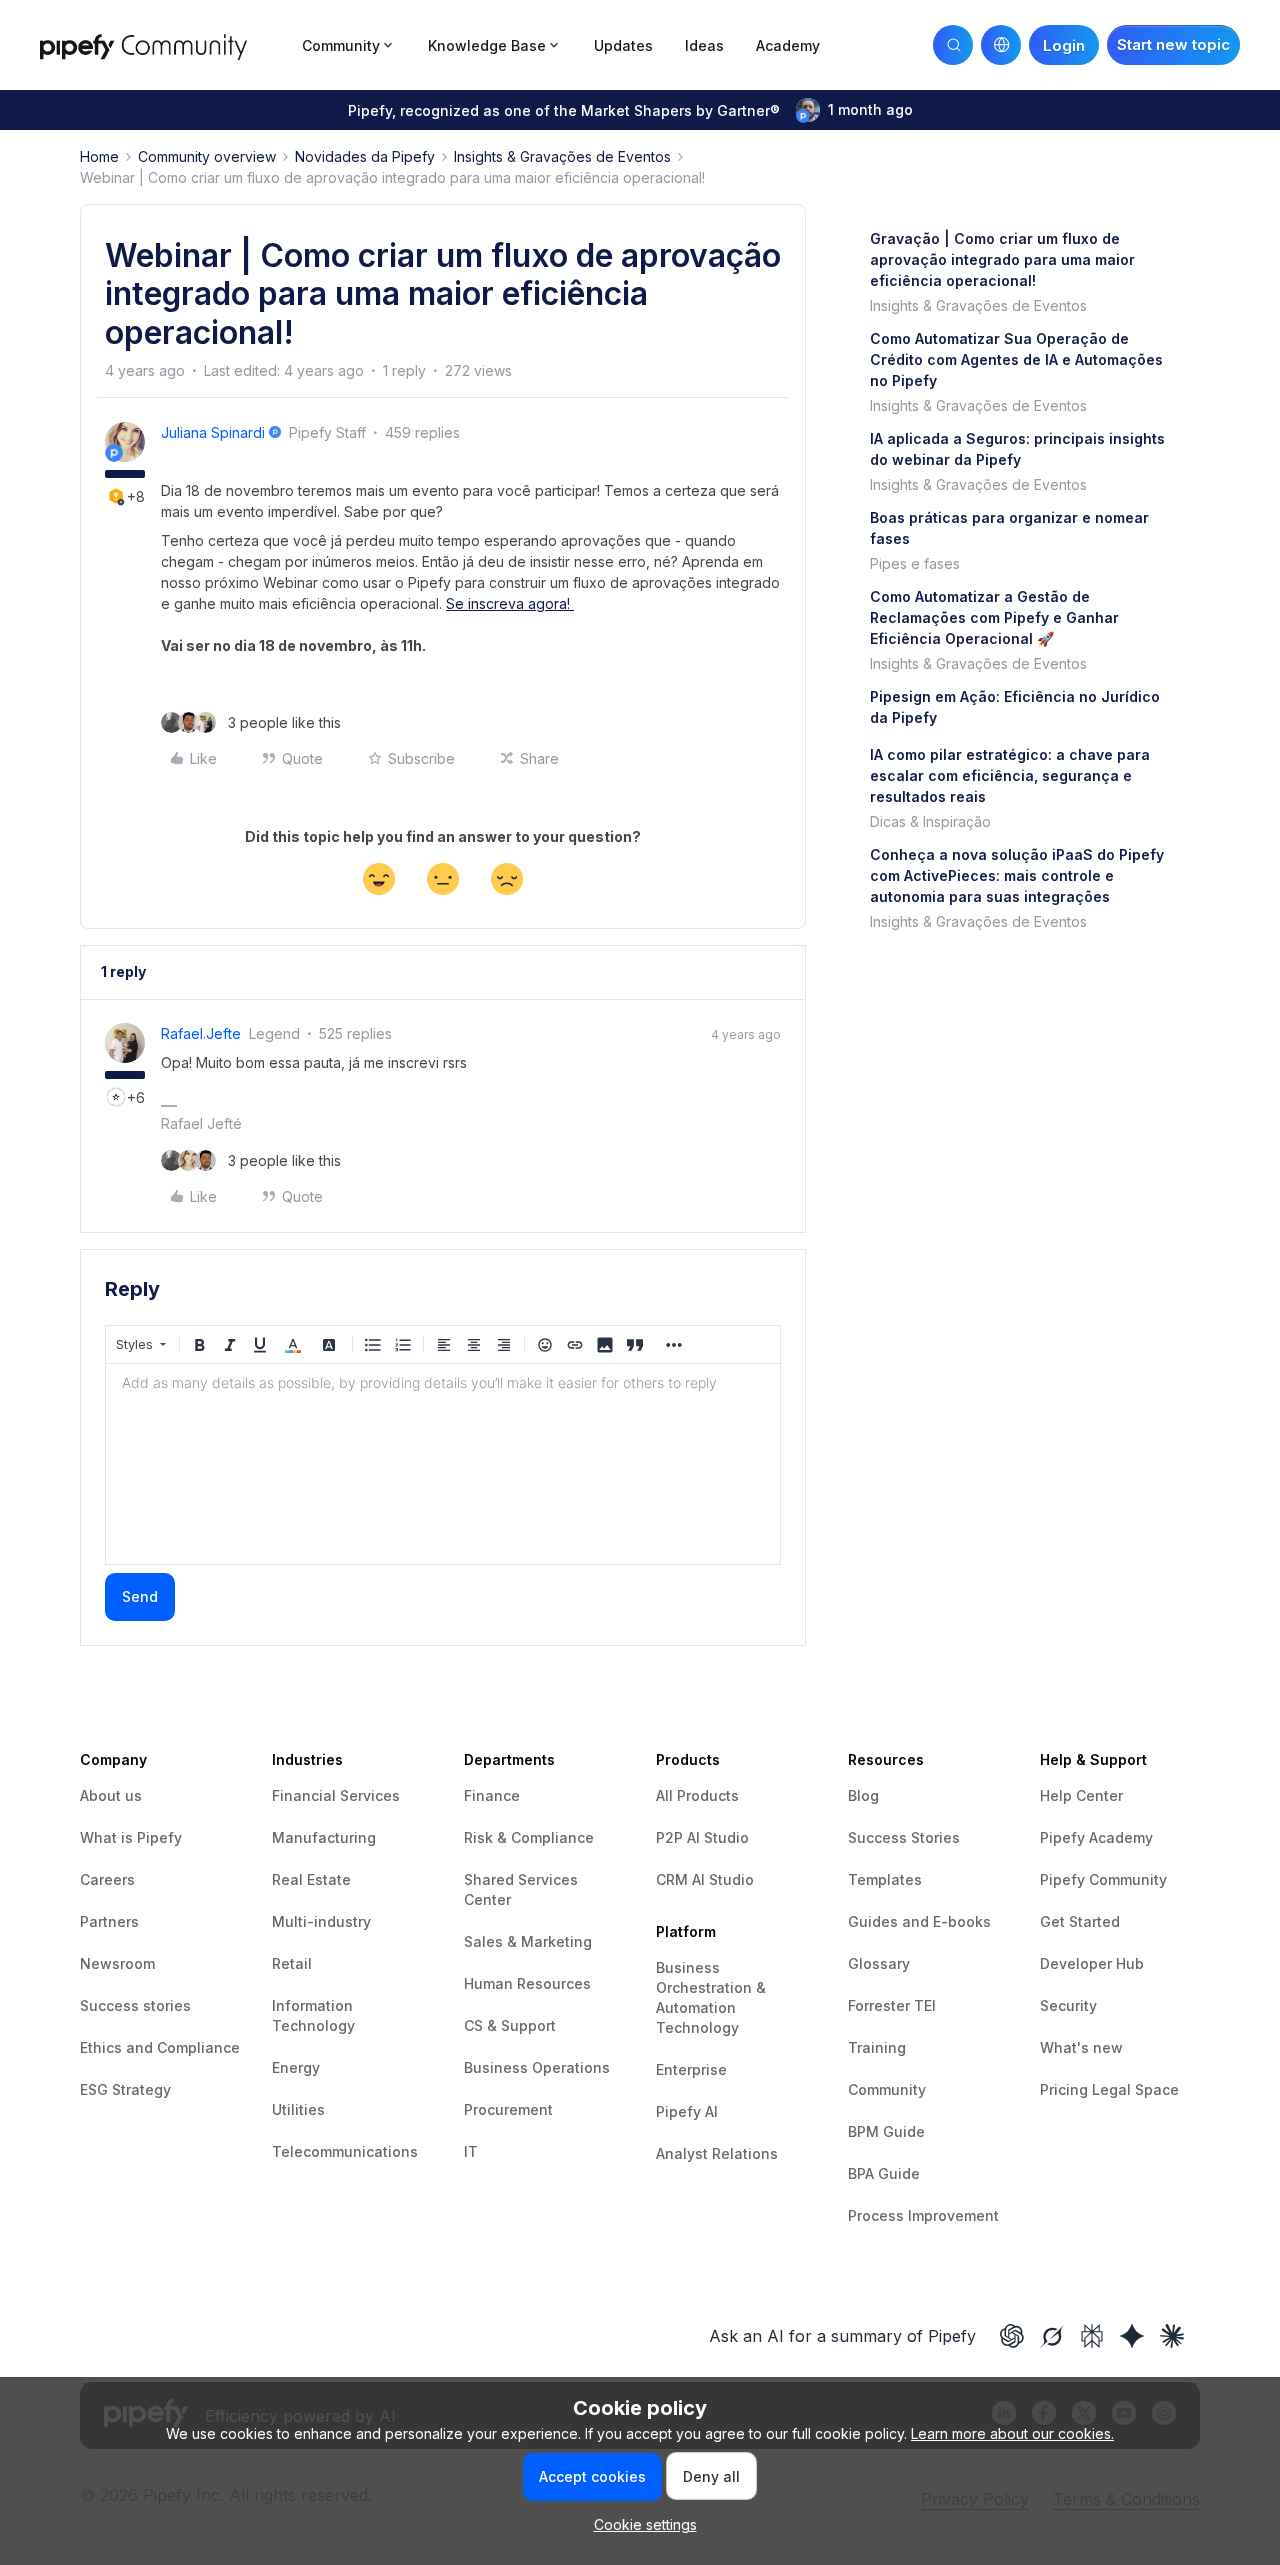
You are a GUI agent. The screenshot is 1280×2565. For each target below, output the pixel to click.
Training (877, 2047)
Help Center (1081, 1795)
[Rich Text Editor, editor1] (443, 1464)
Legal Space (1135, 2089)
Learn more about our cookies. (1012, 2433)
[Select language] (1001, 45)
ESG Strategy (125, 2089)
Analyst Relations (717, 2153)
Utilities (298, 2109)
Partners (109, 1921)
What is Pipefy (131, 1837)
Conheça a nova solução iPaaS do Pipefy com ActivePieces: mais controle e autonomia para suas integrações (1017, 875)
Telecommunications (345, 2151)
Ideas (704, 45)
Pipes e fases (915, 563)
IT (471, 2151)
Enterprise (691, 2069)
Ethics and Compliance (160, 2047)
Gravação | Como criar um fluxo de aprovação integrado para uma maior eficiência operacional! (1002, 259)
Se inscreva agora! (510, 603)
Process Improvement (923, 2215)
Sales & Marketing (528, 1941)
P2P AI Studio (702, 1837)
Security (1068, 2005)
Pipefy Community (1103, 1879)
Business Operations (537, 2067)
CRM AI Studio (705, 1879)
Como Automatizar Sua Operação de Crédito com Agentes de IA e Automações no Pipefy (1016, 359)
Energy (296, 2067)
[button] (1173, 45)
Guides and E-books (919, 1921)
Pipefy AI (687, 2111)
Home (99, 156)
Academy (788, 45)
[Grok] (1052, 2336)
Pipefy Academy (1096, 1837)
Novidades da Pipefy (365, 156)
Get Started (1080, 1921)
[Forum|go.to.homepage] (165, 44)
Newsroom (117, 1963)
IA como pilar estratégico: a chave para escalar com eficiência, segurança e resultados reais (1010, 775)
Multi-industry (321, 1921)
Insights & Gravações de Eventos (562, 156)
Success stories (135, 2005)
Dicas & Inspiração (930, 821)
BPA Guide (884, 2173)
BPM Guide (886, 2131)
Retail (292, 1963)
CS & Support (510, 2025)
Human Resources (527, 1983)
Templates (885, 1879)
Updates (623, 45)
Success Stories (904, 1837)
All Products (697, 1795)
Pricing (1066, 2089)
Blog (863, 1795)
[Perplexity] (1092, 2336)
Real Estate (311, 1879)
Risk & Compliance (529, 1837)
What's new (1081, 2047)
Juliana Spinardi (213, 432)
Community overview (207, 156)
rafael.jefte (201, 1033)
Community (887, 2089)
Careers (107, 1879)
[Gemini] (1132, 2336)
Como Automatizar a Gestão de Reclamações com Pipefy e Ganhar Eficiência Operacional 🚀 (994, 617)
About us (111, 1795)
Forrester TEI (892, 2005)
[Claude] (1172, 2336)
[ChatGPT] (1012, 2336)
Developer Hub (1092, 1963)
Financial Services (336, 1795)
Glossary (879, 1963)
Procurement (508, 2109)
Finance (492, 1795)
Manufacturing (324, 1837)
